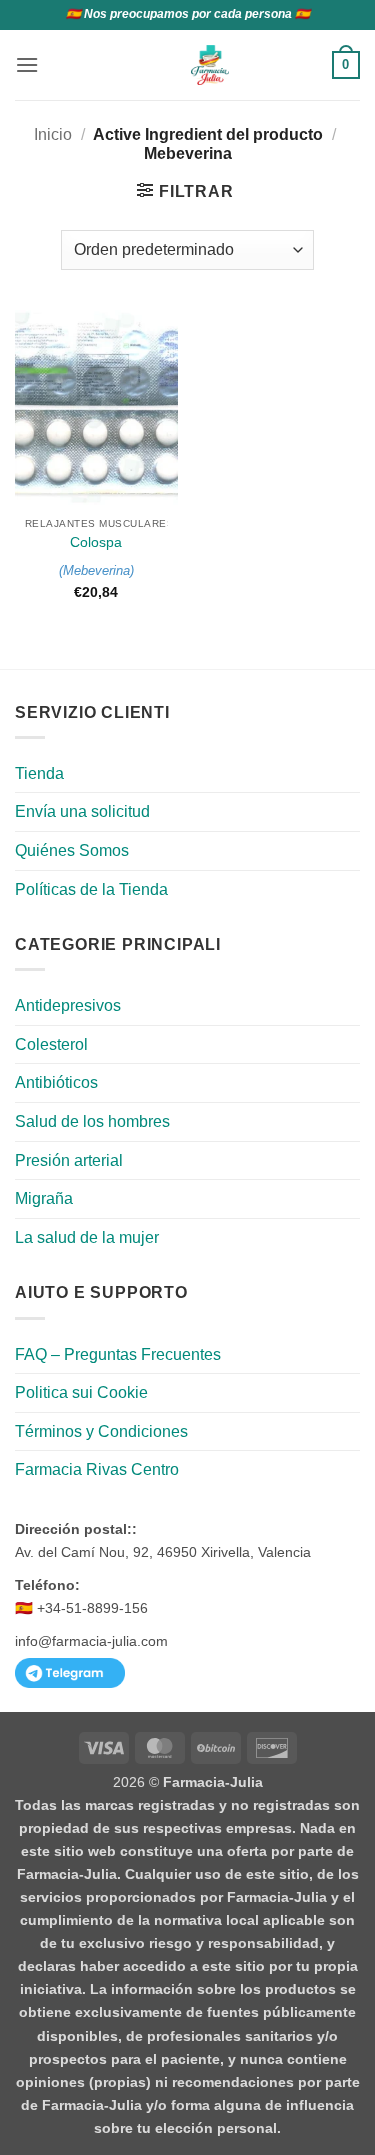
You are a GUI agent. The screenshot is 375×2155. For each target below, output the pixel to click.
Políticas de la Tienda (91, 889)
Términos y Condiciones (101, 1431)
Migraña (44, 1198)
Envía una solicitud (82, 811)
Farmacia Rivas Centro (97, 1469)
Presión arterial (69, 1160)
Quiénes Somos (72, 850)
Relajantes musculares (100, 523)
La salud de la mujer (87, 1237)
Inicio (53, 134)
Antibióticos (56, 1082)
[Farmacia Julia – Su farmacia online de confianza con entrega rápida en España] (210, 65)
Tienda (39, 773)
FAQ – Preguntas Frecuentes (118, 1354)
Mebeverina (96, 570)
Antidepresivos (68, 1005)
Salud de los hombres (92, 1121)
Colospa (96, 542)
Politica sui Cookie (81, 1392)
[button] (27, 64)
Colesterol (51, 1044)
